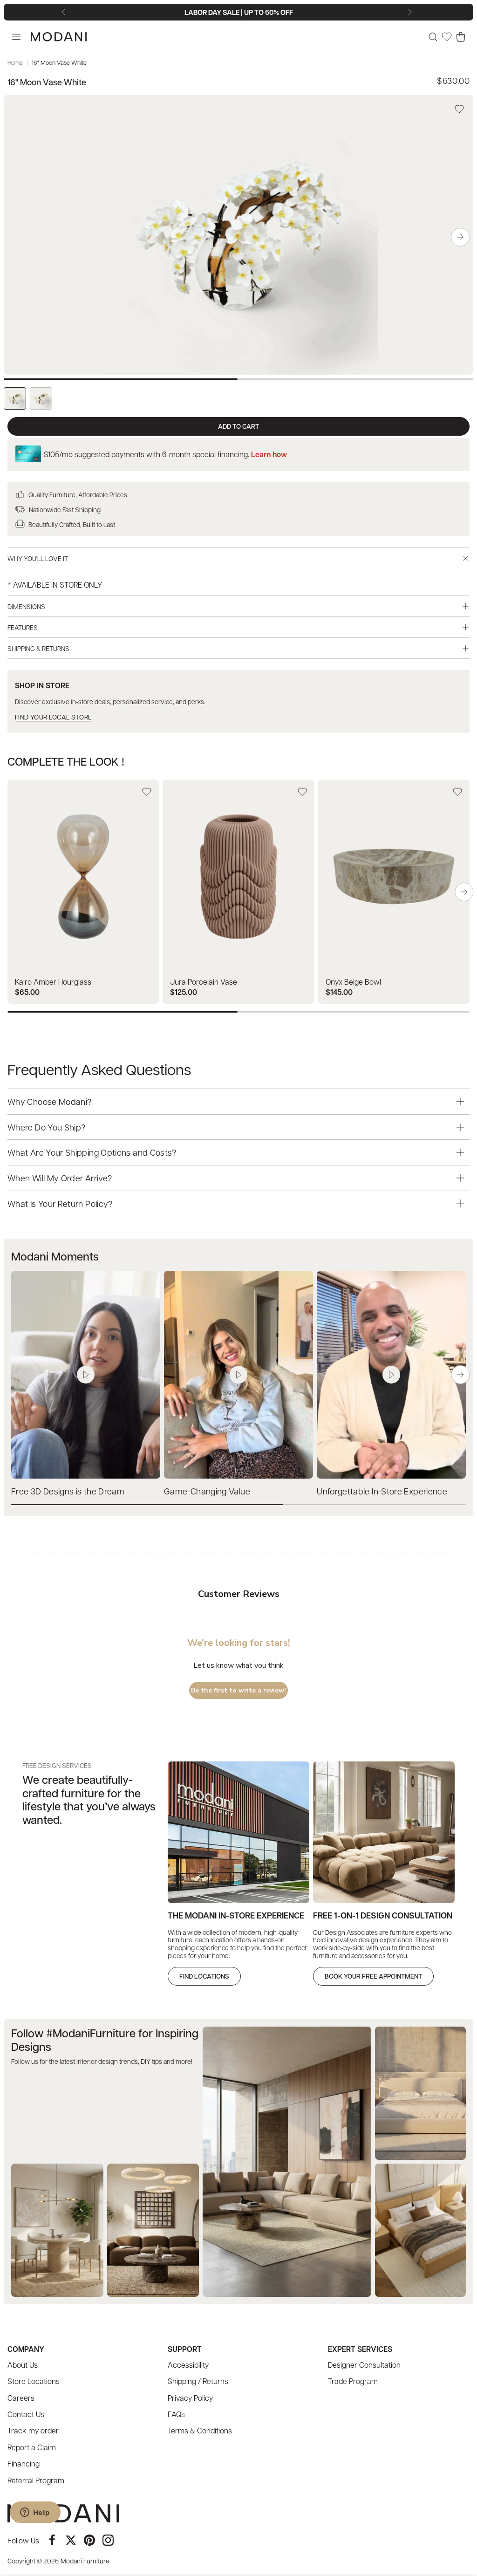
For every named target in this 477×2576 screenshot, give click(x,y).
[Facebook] (52, 2540)
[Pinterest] (89, 2540)
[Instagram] (108, 2540)
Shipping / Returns (198, 2381)
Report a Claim (32, 2447)
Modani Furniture (85, 2561)
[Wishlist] (447, 37)
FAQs (176, 2414)
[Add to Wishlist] (459, 109)
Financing (24, 2463)
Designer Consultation (364, 2365)
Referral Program (36, 2480)
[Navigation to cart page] (461, 37)
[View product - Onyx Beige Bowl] (394, 892)
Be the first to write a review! (238, 1690)
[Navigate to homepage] (59, 37)
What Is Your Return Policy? (60, 1203)
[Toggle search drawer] (433, 37)
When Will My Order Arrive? (60, 1178)
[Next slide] (412, 12)
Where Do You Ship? (46, 1127)
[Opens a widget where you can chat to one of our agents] (35, 2513)
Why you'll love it (38, 558)
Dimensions (26, 606)
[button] (460, 237)
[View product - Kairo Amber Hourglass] (83, 892)
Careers (21, 2398)
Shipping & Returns (38, 648)
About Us (23, 2365)
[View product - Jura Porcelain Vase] (238, 892)
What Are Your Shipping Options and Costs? (92, 1152)
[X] (71, 2540)
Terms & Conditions (200, 2430)
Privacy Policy (190, 2398)
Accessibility (188, 2365)
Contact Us (26, 2414)
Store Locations (34, 2381)
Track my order (33, 2430)
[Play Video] (86, 1375)
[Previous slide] (65, 12)
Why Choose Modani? (49, 1101)
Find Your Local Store (54, 717)
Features (23, 627)
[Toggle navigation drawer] (16, 37)
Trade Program (353, 2381)
